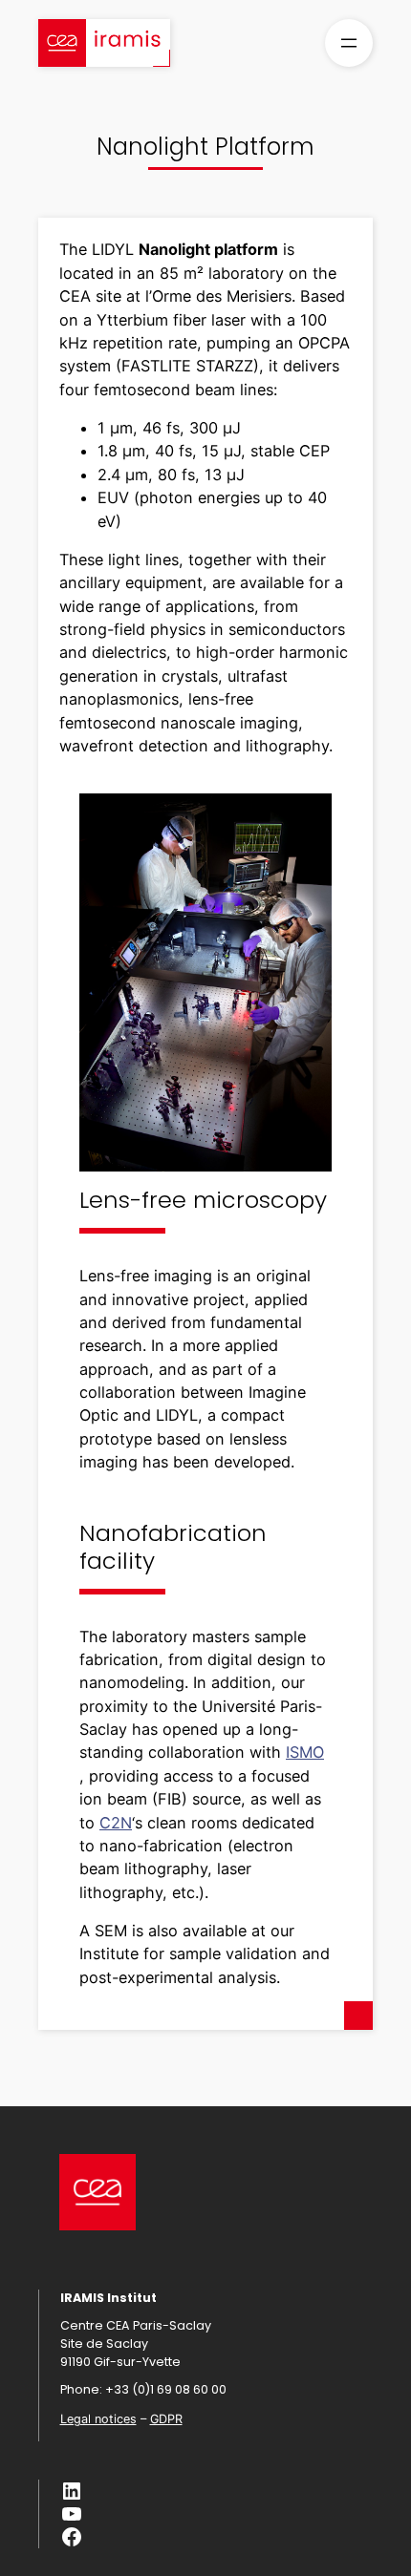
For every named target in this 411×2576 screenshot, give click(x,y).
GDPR (166, 2419)
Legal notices (98, 2419)
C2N (116, 1823)
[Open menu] (349, 43)
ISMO (305, 1752)
